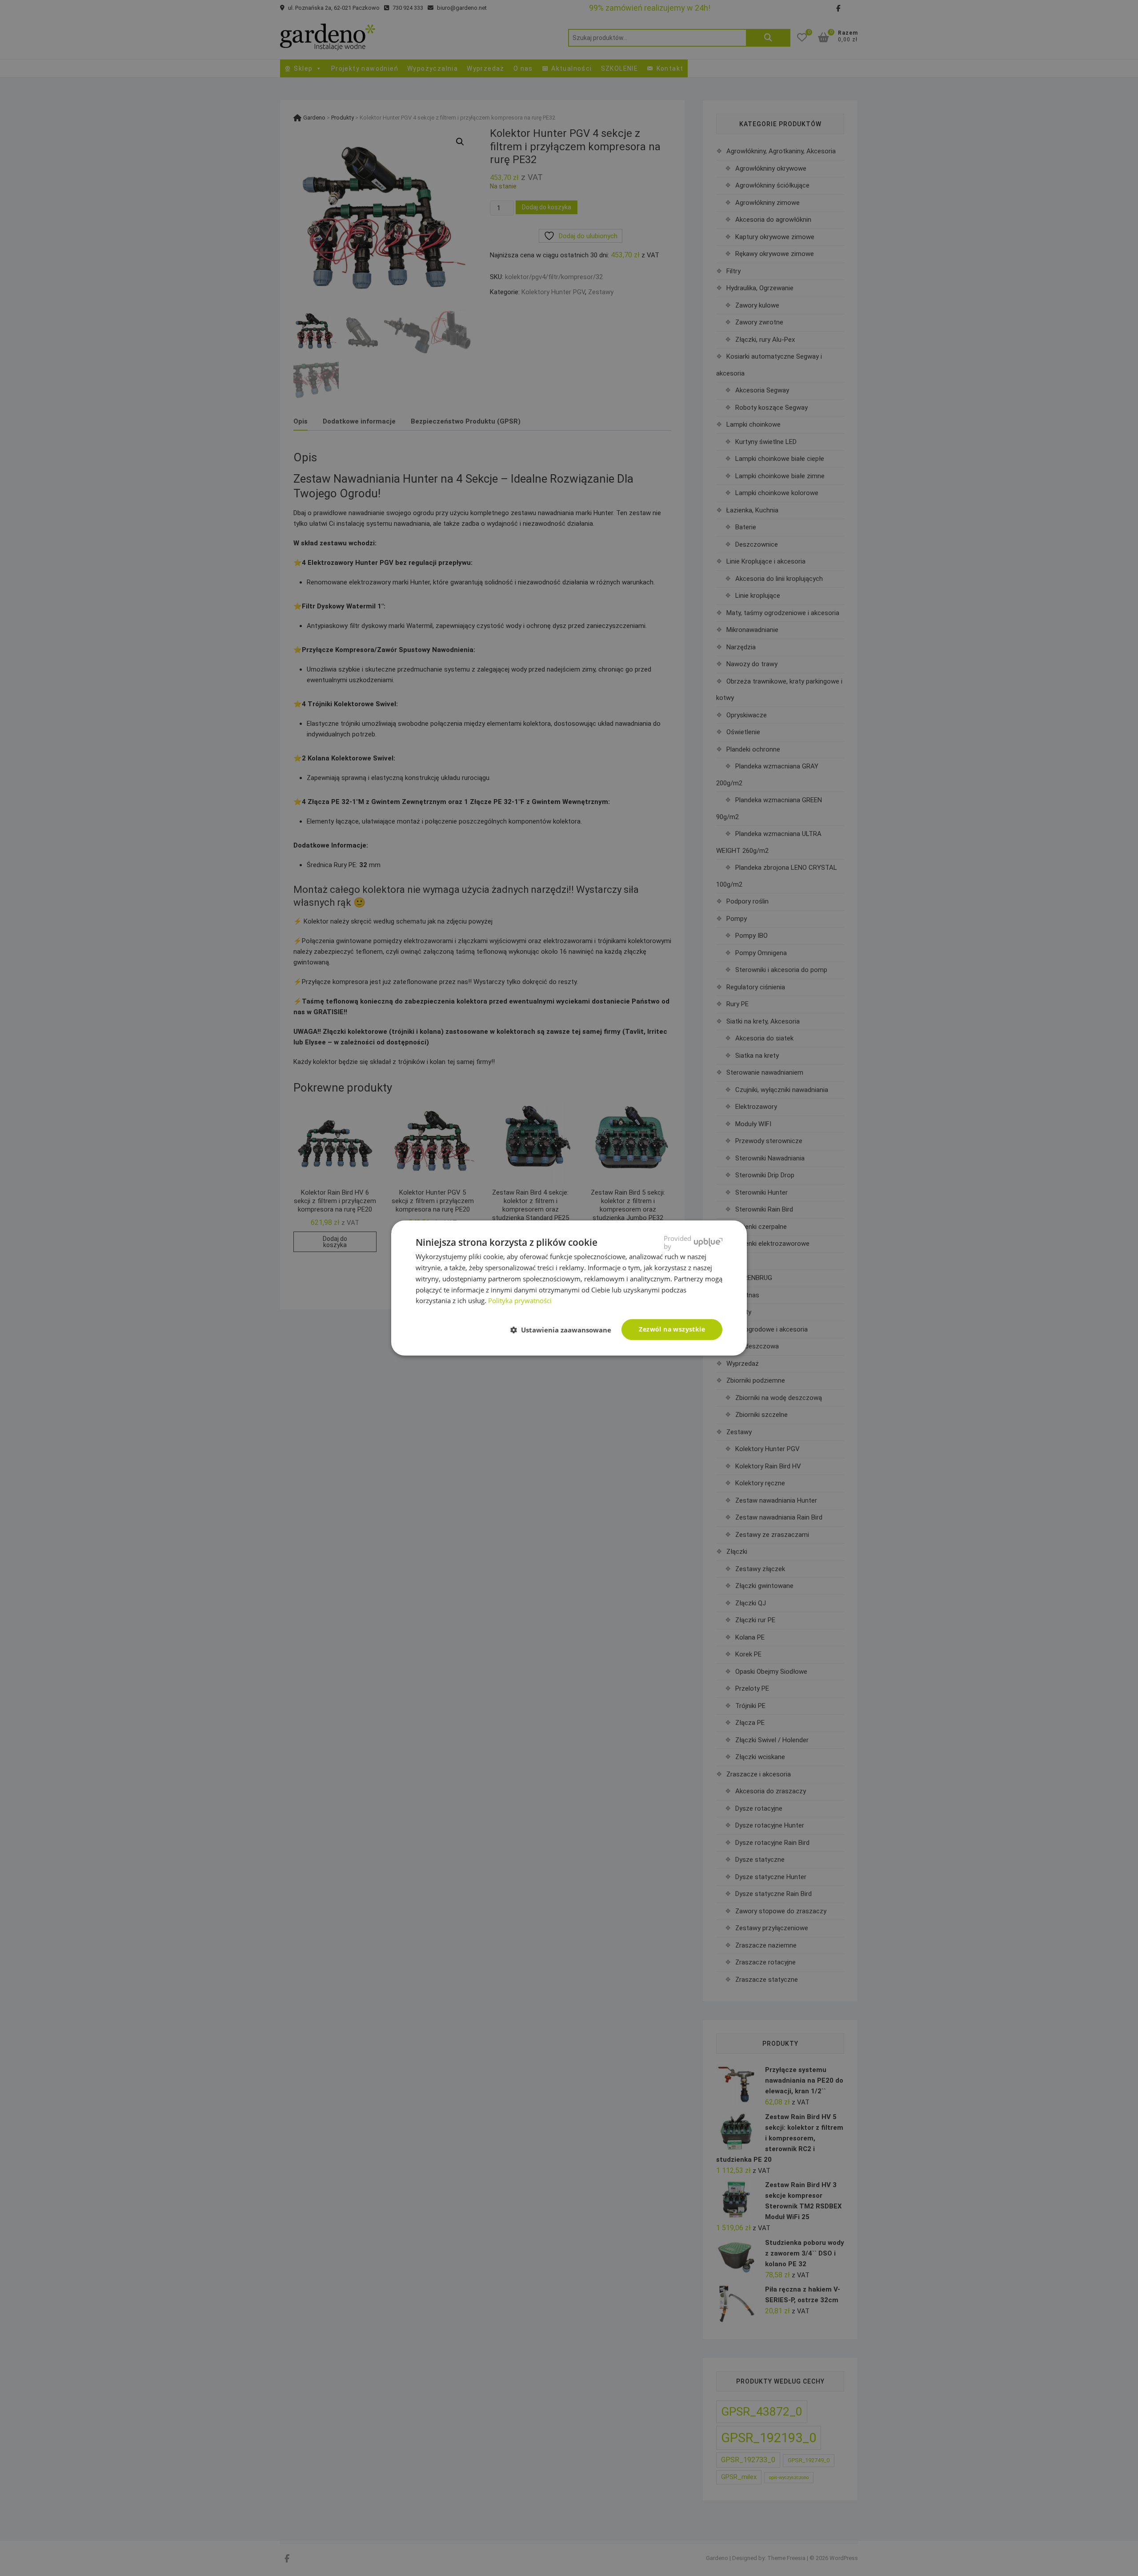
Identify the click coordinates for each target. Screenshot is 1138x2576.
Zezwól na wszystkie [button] (672, 1329)
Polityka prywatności (520, 1300)
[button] (564, 1330)
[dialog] (569, 1288)
